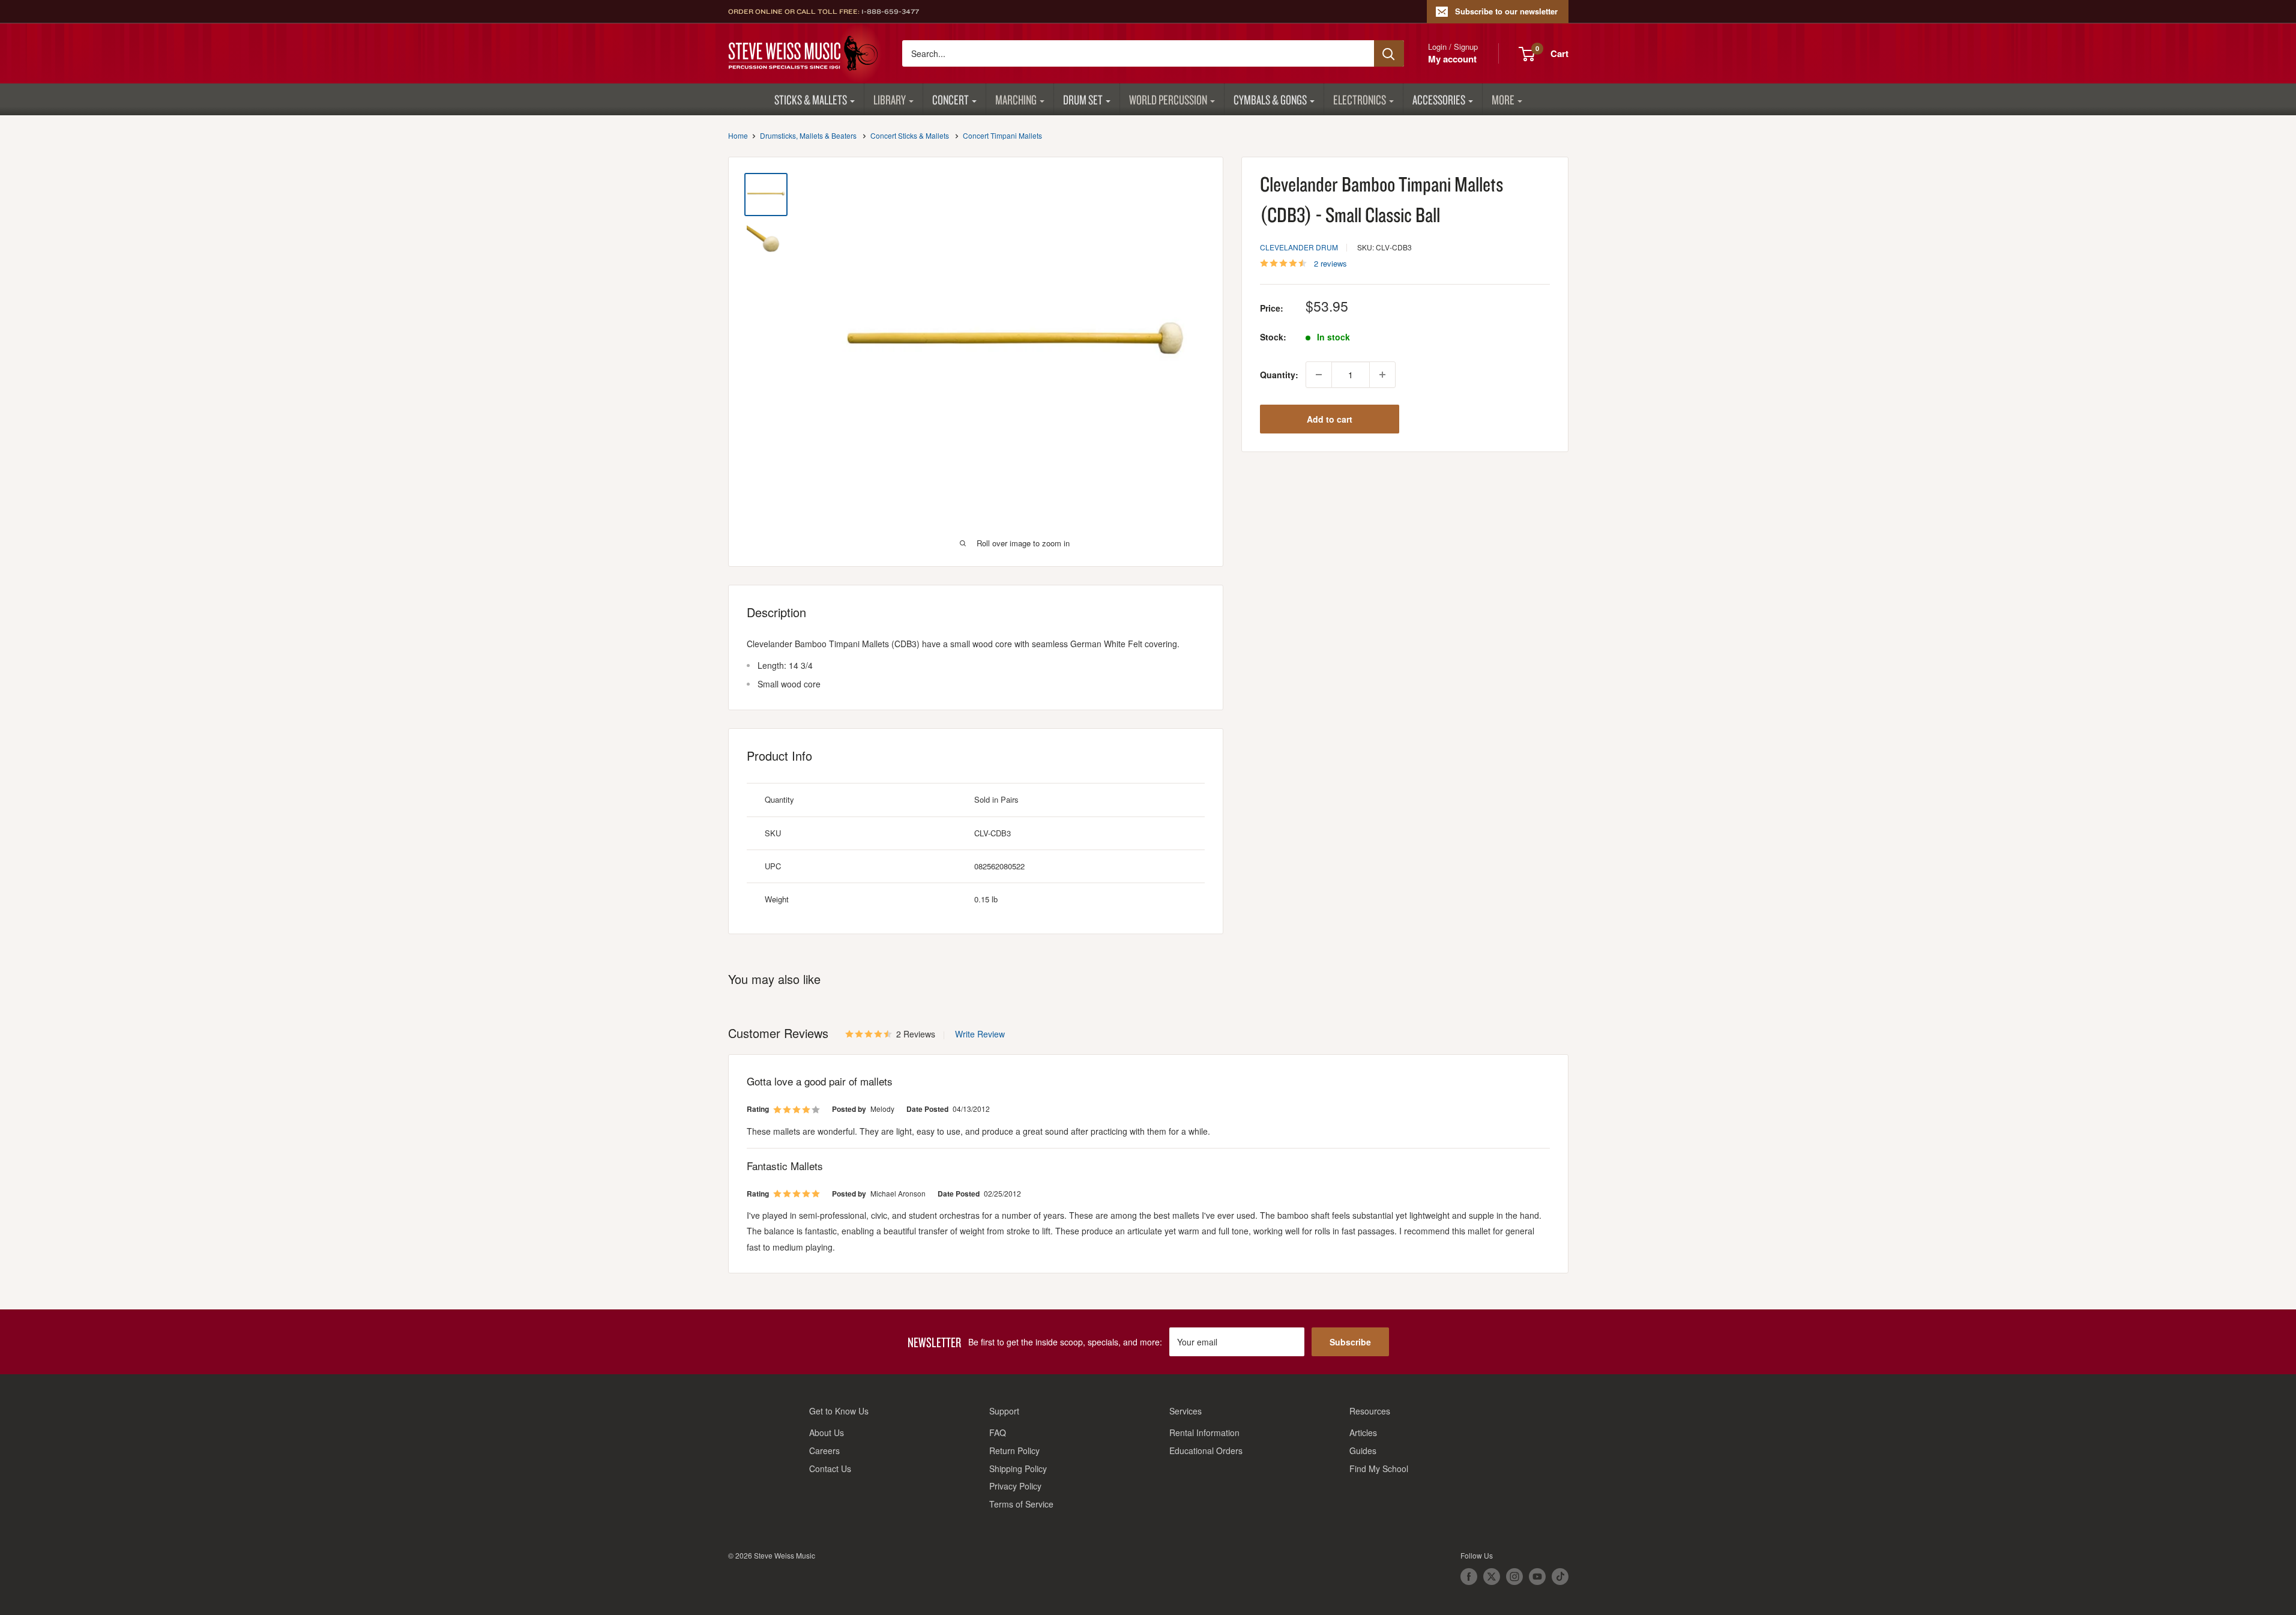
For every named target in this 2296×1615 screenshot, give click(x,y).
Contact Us (830, 1469)
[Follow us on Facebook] (1469, 1577)
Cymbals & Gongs (1270, 99)
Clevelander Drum (1299, 247)
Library (890, 99)
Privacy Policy (1015, 1486)
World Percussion (1168, 99)
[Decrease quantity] (1319, 375)
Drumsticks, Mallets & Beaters (808, 135)
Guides (1363, 1450)
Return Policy (1014, 1450)
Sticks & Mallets (811, 99)
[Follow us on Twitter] (1492, 1577)
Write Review (980, 1034)
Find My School (1379, 1469)
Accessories (1439, 99)
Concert (951, 99)
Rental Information (1204, 1432)
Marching (1016, 99)
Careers (824, 1450)
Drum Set (1083, 99)
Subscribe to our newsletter (1506, 11)
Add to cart (1330, 419)
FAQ (998, 1432)
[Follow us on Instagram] (1514, 1577)
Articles (1363, 1432)
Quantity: (1279, 375)
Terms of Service (1021, 1504)
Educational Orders (1206, 1450)
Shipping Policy (1018, 1469)
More (1503, 99)
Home (738, 135)
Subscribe (1350, 1342)
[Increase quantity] (1382, 375)
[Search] (1389, 53)
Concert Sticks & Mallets (910, 135)
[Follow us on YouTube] (1537, 1577)
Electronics (1360, 99)
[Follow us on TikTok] (1560, 1577)
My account (1452, 59)
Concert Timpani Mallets (1002, 135)
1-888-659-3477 (890, 11)
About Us (827, 1432)
